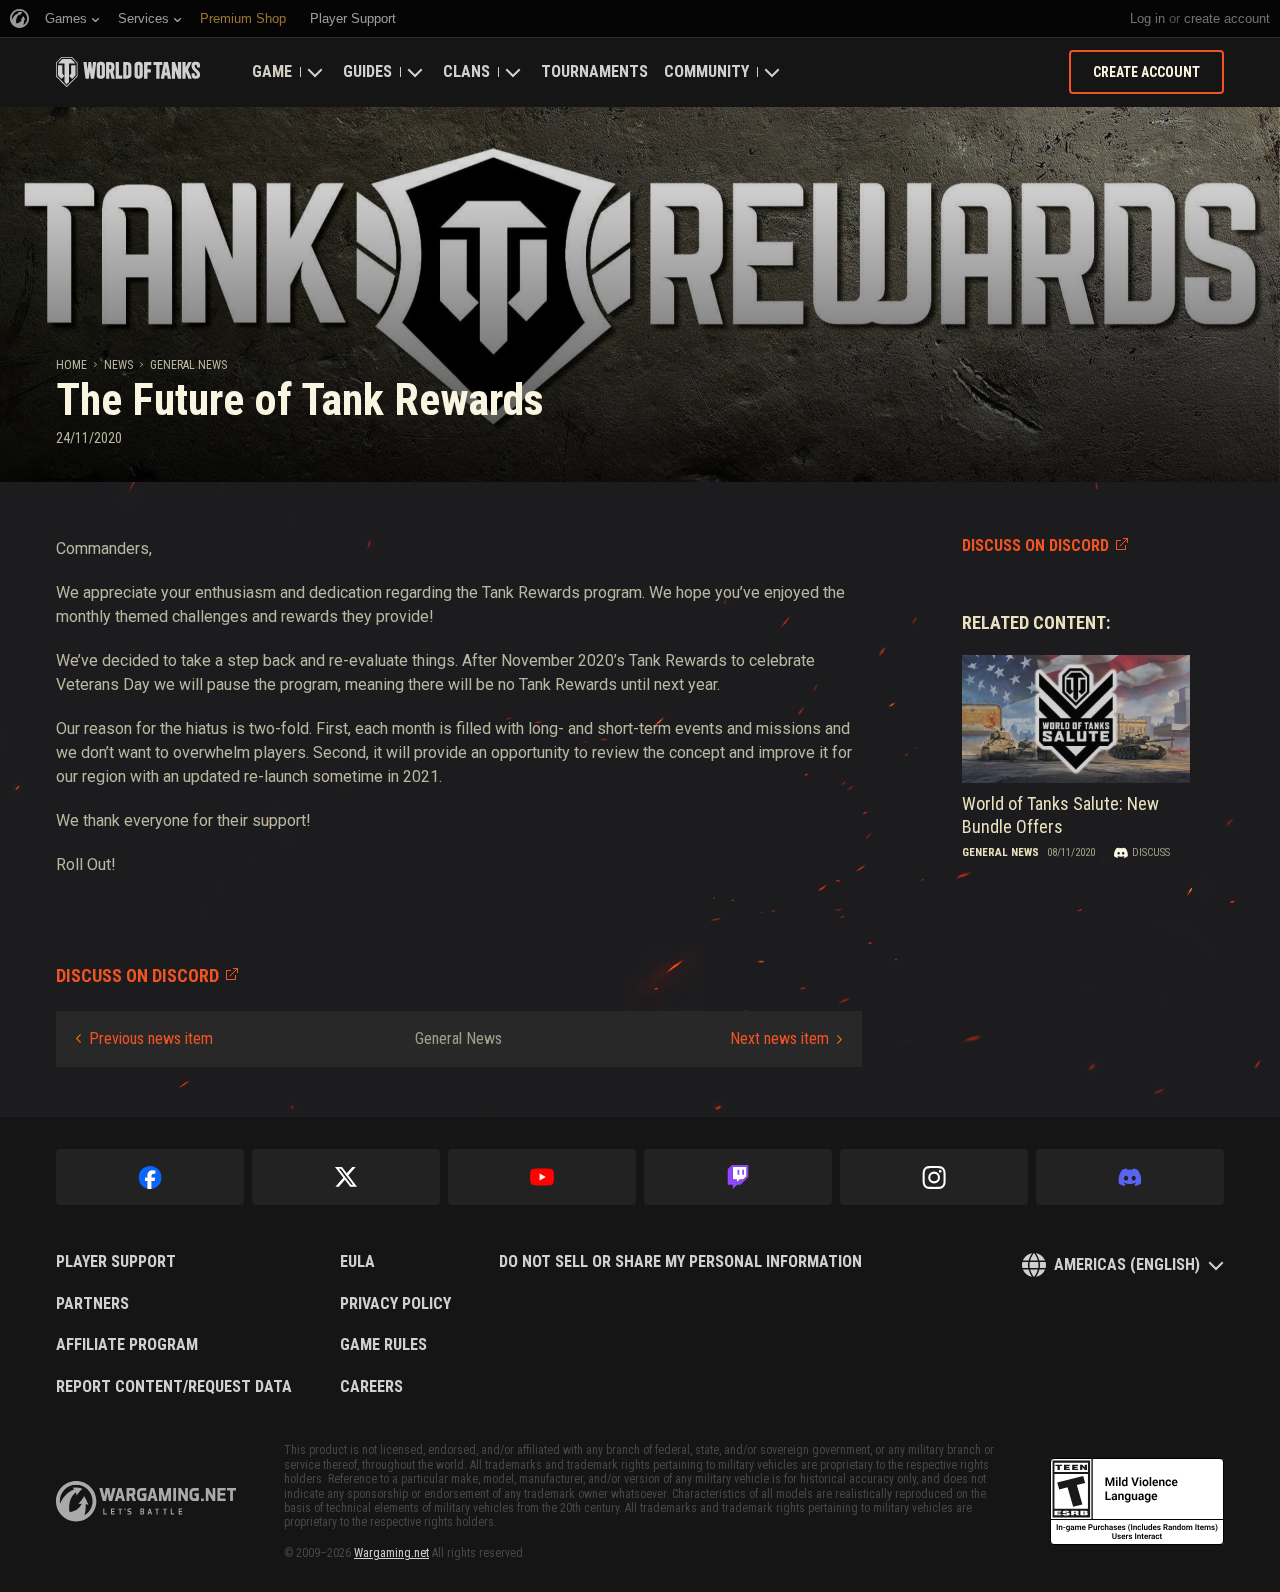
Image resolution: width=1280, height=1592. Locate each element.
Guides (367, 71)
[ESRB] (1137, 1502)
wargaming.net (146, 1501)
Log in (1147, 18)
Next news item (779, 1038)
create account (1227, 18)
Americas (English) (1127, 1264)
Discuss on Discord (1035, 545)
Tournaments (594, 71)
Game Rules (383, 1345)
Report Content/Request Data (174, 1387)
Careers (371, 1387)
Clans (466, 71)
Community (706, 71)
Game (272, 71)
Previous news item (151, 1038)
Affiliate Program (127, 1345)
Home (71, 365)
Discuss (1151, 852)
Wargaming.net (391, 1553)
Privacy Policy (395, 1304)
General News (188, 365)
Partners (92, 1304)
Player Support (116, 1262)
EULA (357, 1262)
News (118, 365)
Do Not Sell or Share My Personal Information (680, 1262)
